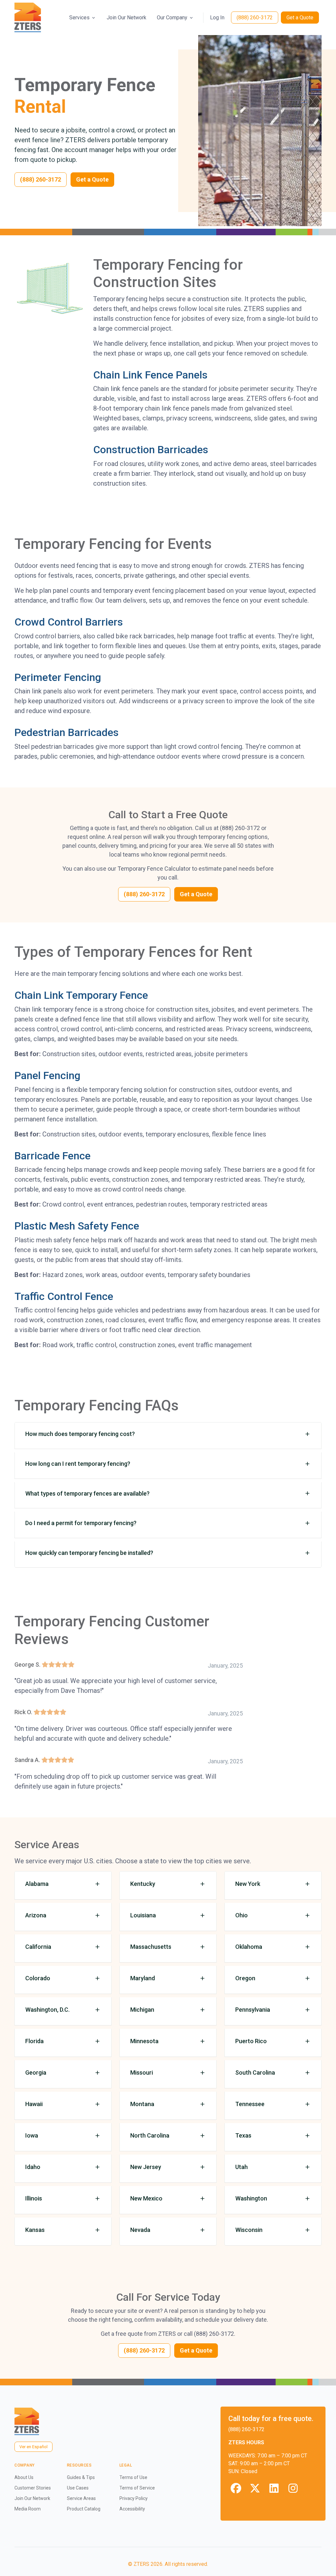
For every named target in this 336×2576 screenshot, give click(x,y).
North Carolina (150, 2135)
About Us (24, 2477)
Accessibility (132, 2509)
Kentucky (143, 1884)
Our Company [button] (172, 18)
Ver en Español (33, 2447)
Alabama (37, 1884)
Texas (243, 2135)
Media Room (28, 2509)
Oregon (245, 1978)
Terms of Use (133, 2477)
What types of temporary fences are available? (87, 1493)
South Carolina (255, 2072)
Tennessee (250, 2104)
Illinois (34, 2198)
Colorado (38, 1978)
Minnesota (144, 2041)
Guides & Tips (81, 2477)
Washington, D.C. (47, 2010)
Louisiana (143, 1915)
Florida (34, 2041)
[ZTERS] (28, 18)
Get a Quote (300, 18)
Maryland (143, 1978)
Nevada (140, 2230)
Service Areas (81, 2498)
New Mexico (146, 2198)
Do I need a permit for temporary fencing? (81, 1523)
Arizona (36, 1915)
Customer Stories (33, 2488)
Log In (217, 18)
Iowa (32, 2135)
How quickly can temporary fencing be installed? (89, 1553)
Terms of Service (137, 2488)
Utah (241, 2167)
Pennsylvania (253, 2010)
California (38, 1947)
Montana (142, 2104)
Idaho (33, 2167)
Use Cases (78, 2488)
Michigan (142, 2010)
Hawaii (34, 2104)
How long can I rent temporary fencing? (78, 1464)
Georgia (36, 2072)
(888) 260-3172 (255, 18)
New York (248, 1884)
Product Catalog (84, 2509)
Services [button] (79, 18)
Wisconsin (249, 2230)
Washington (251, 2198)
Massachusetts (151, 1947)
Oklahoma (249, 1947)
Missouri (142, 2072)
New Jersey (146, 2167)
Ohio (241, 1915)
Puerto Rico (251, 2041)
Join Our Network (126, 18)
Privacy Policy (134, 2498)
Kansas (35, 2230)
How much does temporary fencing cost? (80, 1434)
